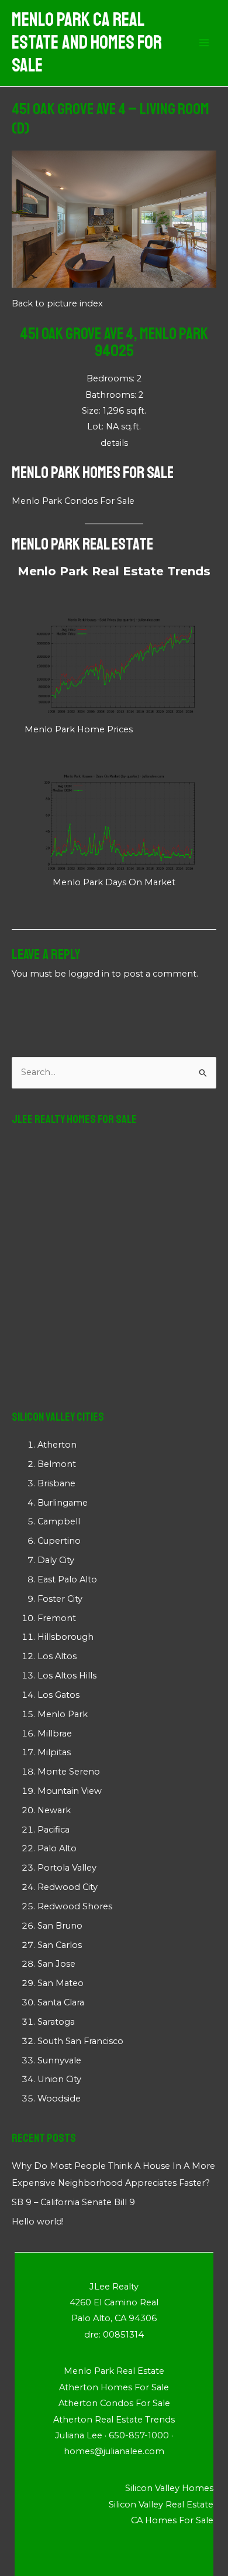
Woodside (59, 2099)
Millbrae (55, 1734)
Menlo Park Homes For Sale (93, 472)
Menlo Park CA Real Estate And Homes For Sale (87, 43)
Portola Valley (67, 1868)
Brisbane (56, 1483)
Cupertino (59, 1541)
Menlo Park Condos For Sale (73, 501)
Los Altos (57, 1656)
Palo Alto (57, 1848)
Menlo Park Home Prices (79, 729)
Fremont (57, 1618)
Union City (59, 2079)
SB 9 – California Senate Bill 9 (73, 2202)
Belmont (57, 1464)
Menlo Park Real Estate (82, 544)
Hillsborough (65, 1637)
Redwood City (68, 1887)
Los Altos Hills (67, 1676)
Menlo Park (63, 1714)
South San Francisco (80, 2041)
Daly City (56, 1560)
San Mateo (61, 1983)
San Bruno (60, 1926)
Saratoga (56, 2022)
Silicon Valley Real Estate (161, 2505)
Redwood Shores (75, 1906)
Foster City (60, 1599)
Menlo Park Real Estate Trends (114, 571)
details (114, 443)
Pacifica (53, 1830)
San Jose (56, 1964)
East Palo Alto (67, 1579)
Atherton (57, 1445)
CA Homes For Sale (172, 2520)
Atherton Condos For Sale (114, 2403)
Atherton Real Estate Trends (114, 2420)
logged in (89, 974)
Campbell (59, 1521)
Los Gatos (58, 1695)
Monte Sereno (69, 1772)
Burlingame (63, 1503)
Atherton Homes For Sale (114, 2387)
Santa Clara (61, 2002)
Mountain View (70, 1791)
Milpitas (54, 1752)
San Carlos (60, 1945)
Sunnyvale (59, 2060)
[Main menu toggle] (204, 43)
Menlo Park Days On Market (114, 882)
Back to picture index (57, 303)
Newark (54, 1810)
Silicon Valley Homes (169, 2488)
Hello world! (38, 2222)
